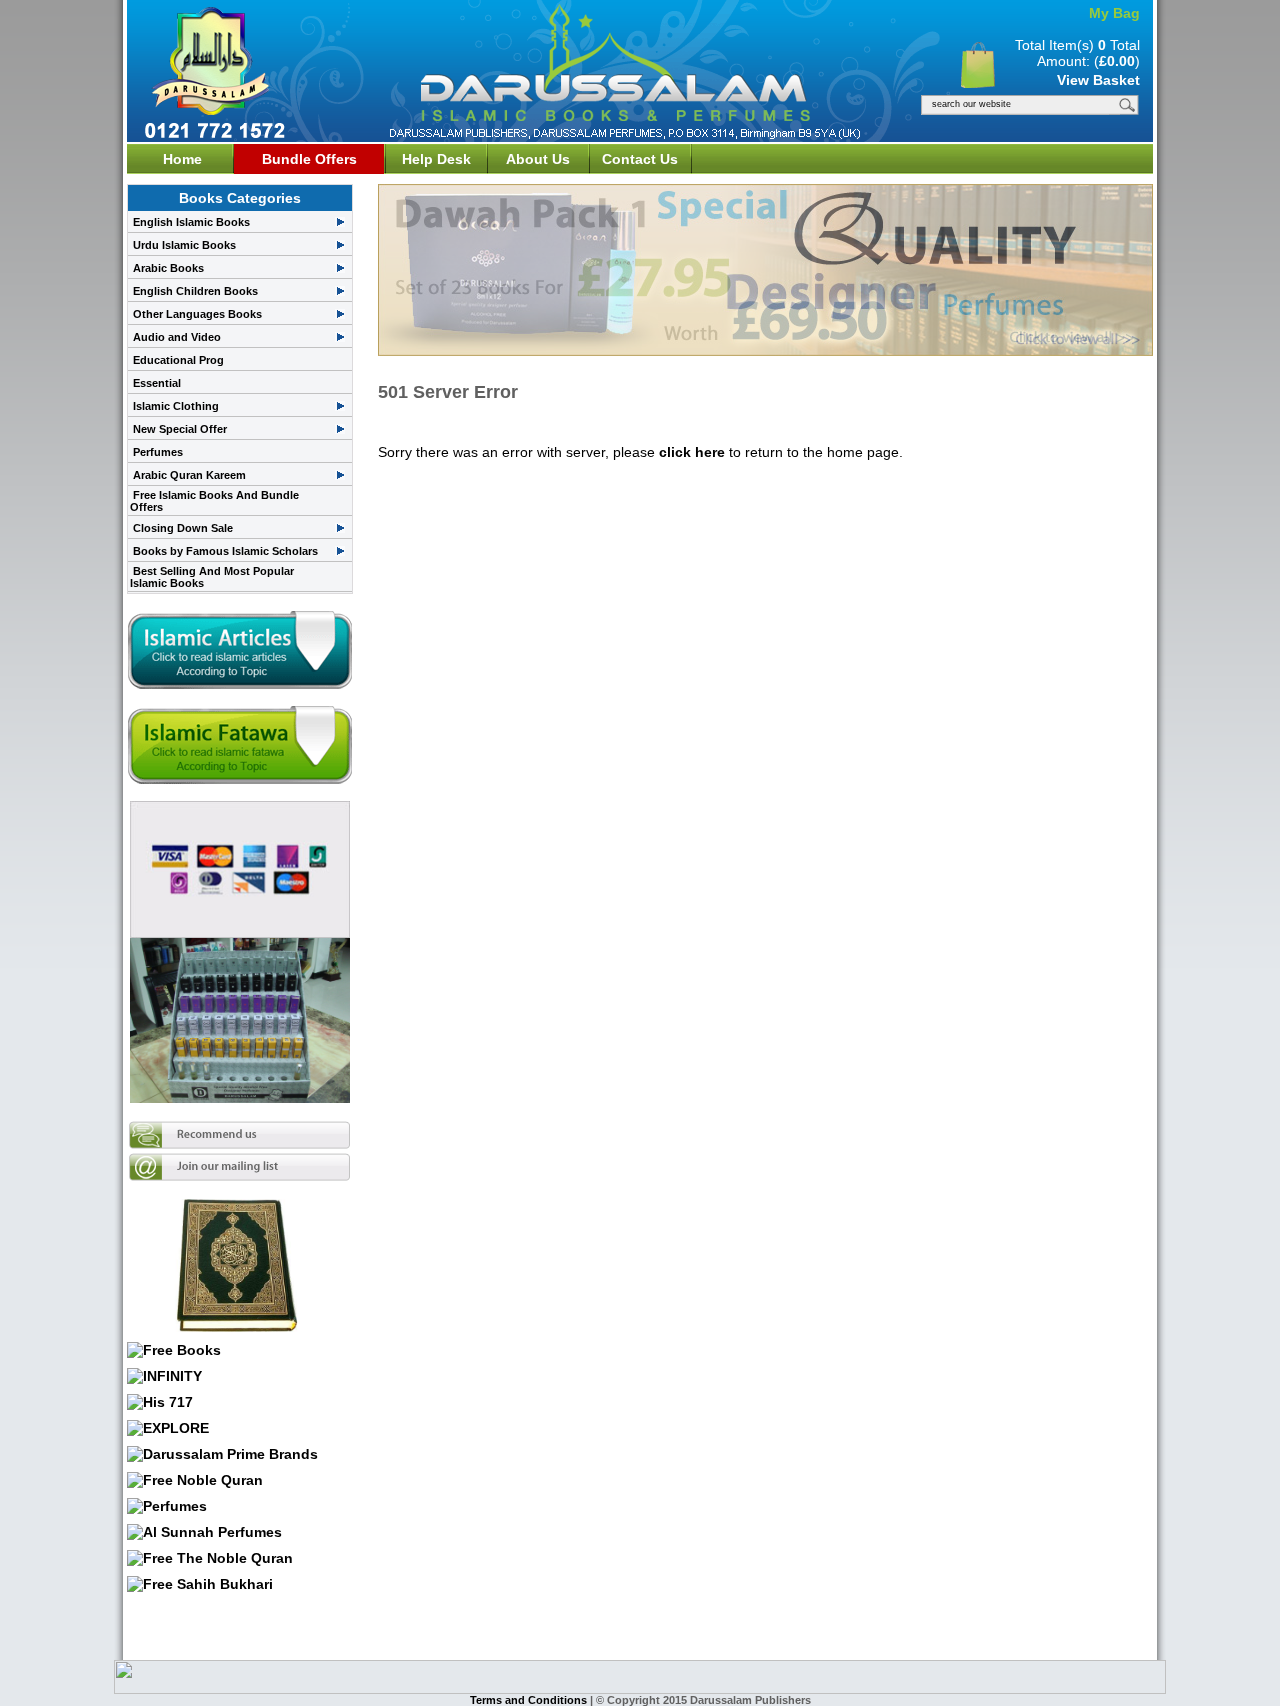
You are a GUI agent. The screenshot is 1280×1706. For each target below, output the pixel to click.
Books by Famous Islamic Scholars (225, 551)
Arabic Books (168, 268)
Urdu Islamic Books (184, 245)
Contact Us (640, 159)
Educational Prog (178, 360)
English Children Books (195, 291)
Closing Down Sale (183, 528)
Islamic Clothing (176, 406)
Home (182, 159)
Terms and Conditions (530, 1700)
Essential (157, 383)
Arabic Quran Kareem (189, 475)
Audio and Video (177, 337)
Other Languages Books (197, 314)
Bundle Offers (309, 159)
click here (692, 452)
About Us (538, 159)
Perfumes (158, 452)
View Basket (1098, 80)
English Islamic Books (191, 222)
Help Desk (436, 159)
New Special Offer (180, 429)
